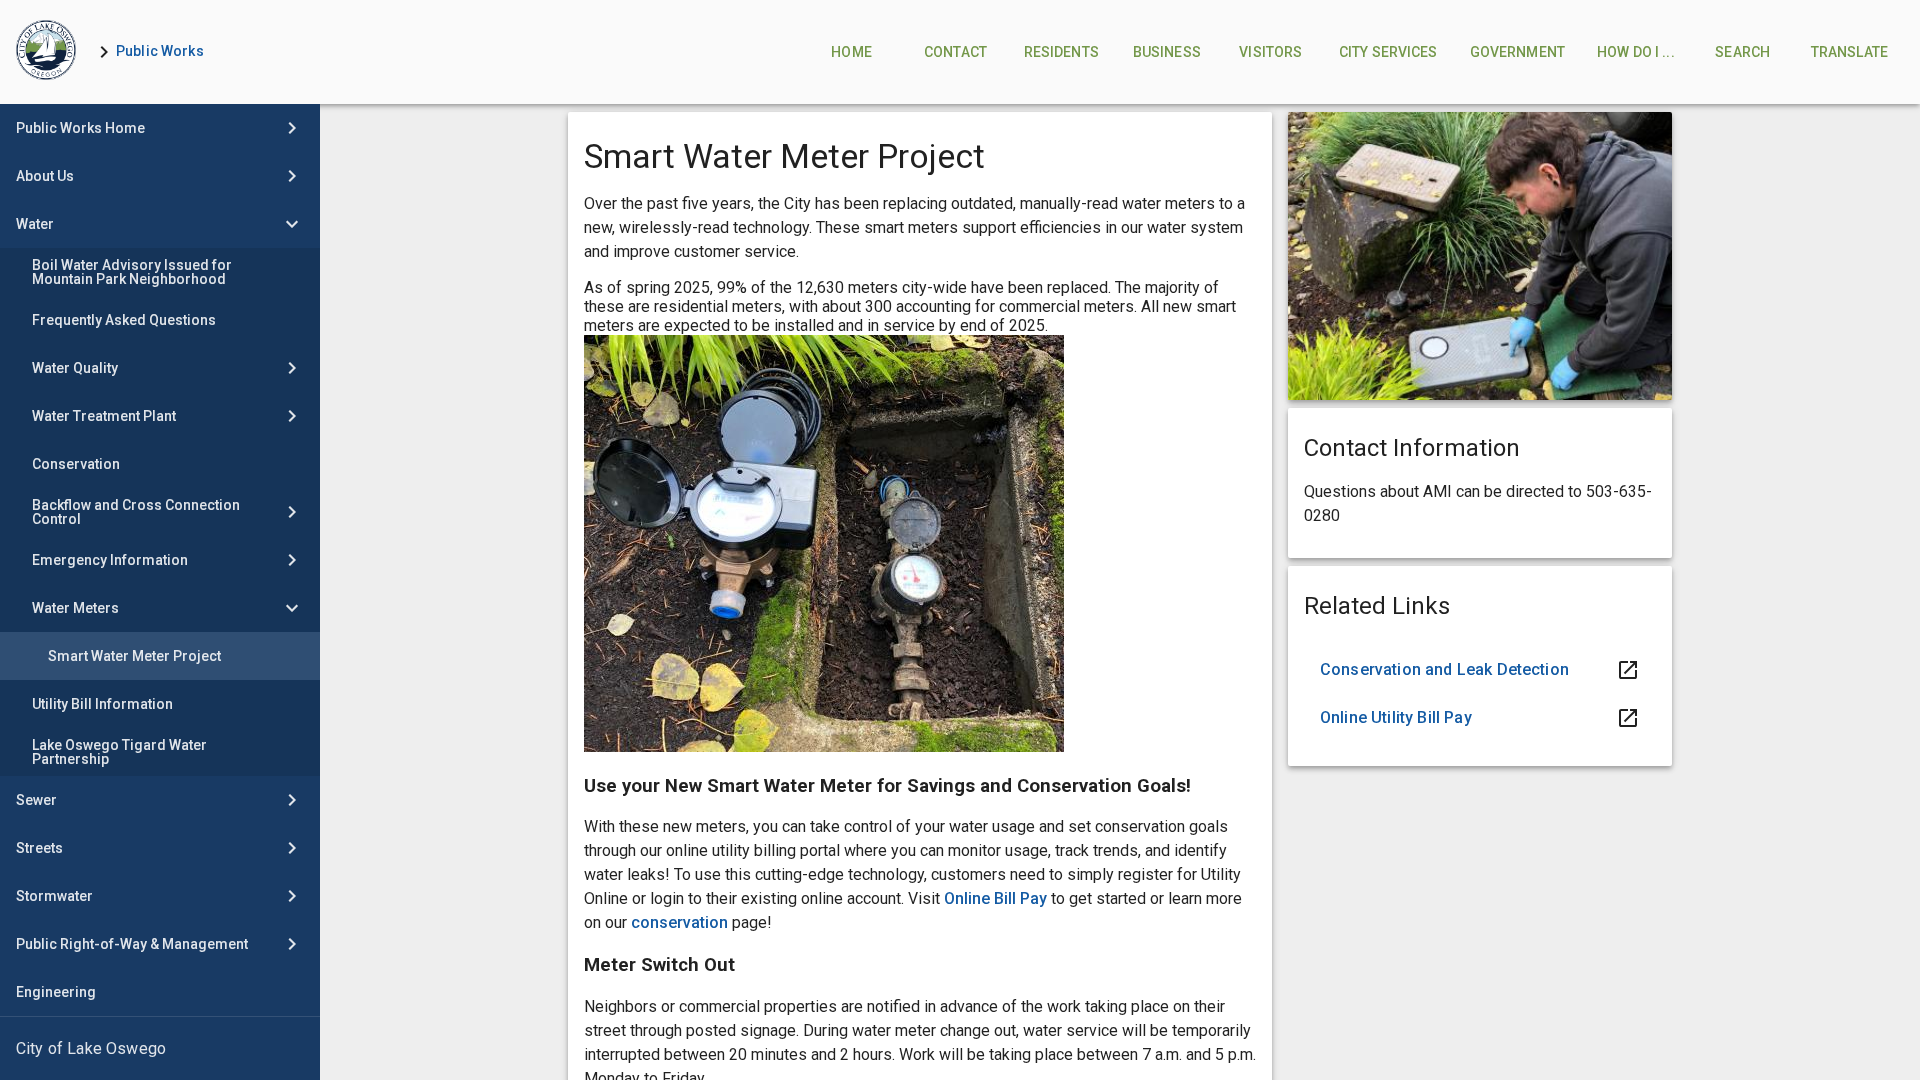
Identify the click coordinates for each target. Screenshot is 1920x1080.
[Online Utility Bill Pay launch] (1480, 718)
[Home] (46, 52)
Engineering (56, 992)
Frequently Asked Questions (124, 320)
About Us (45, 176)
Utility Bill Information (102, 704)
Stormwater (54, 896)
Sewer (36, 800)
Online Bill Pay (997, 898)
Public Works (160, 51)
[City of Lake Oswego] (160, 1049)
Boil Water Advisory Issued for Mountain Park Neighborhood (132, 272)
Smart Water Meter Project (134, 656)
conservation (679, 922)
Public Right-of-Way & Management (132, 944)
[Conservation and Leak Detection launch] (1480, 670)
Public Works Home (80, 128)
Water (35, 224)
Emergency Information (110, 560)
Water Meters (75, 608)
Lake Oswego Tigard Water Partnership (119, 752)
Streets (39, 848)
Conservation (76, 464)
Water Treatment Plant (104, 416)
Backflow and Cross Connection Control (136, 512)
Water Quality (75, 368)
